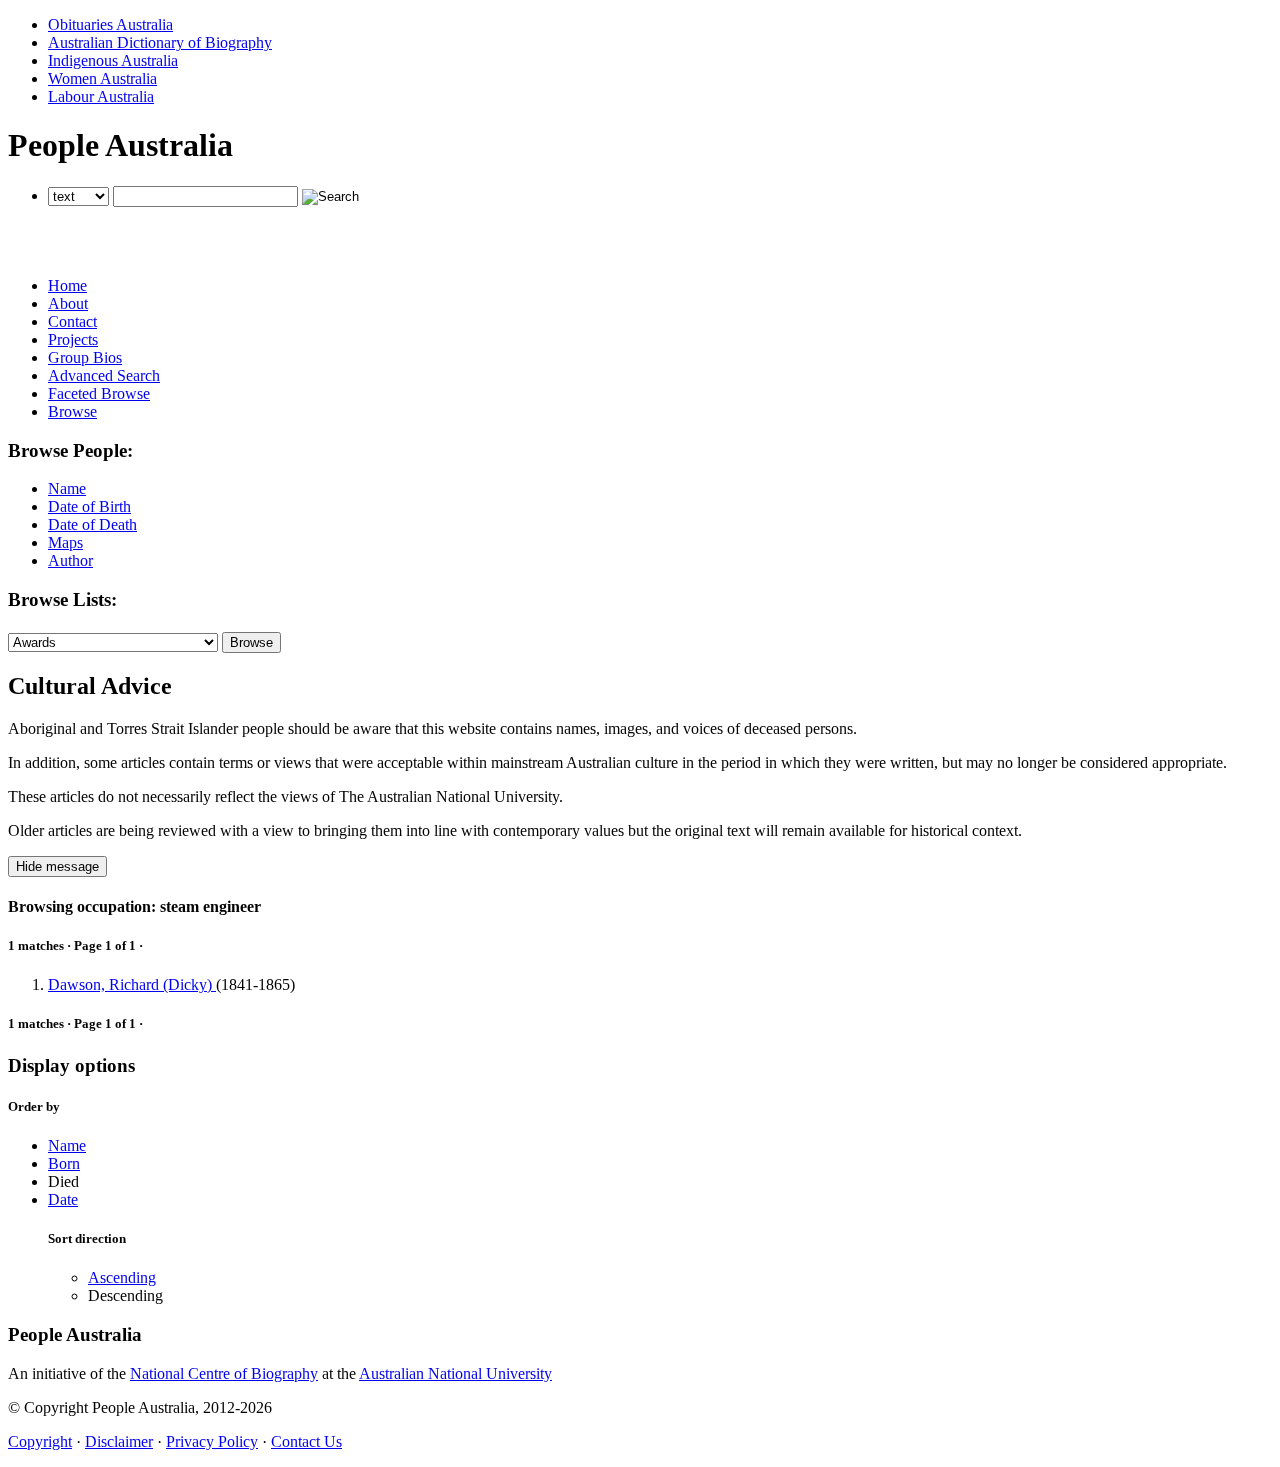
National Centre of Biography (224, 1373)
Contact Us (306, 1441)
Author (70, 560)
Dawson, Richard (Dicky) (132, 984)
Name (67, 488)
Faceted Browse (99, 393)
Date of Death (92, 524)
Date (63, 1199)
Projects (73, 339)
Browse (72, 411)
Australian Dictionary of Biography (160, 42)
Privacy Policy (212, 1441)
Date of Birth (89, 506)
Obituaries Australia (110, 24)
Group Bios (85, 357)
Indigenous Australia (113, 60)
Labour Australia (101, 96)
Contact (72, 321)
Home (67, 285)
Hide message (57, 866)
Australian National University (455, 1373)
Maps (65, 542)
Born (64, 1163)
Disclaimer (119, 1441)
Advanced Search (104, 375)
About (68, 303)
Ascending (122, 1277)
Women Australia (102, 78)
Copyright (40, 1441)
